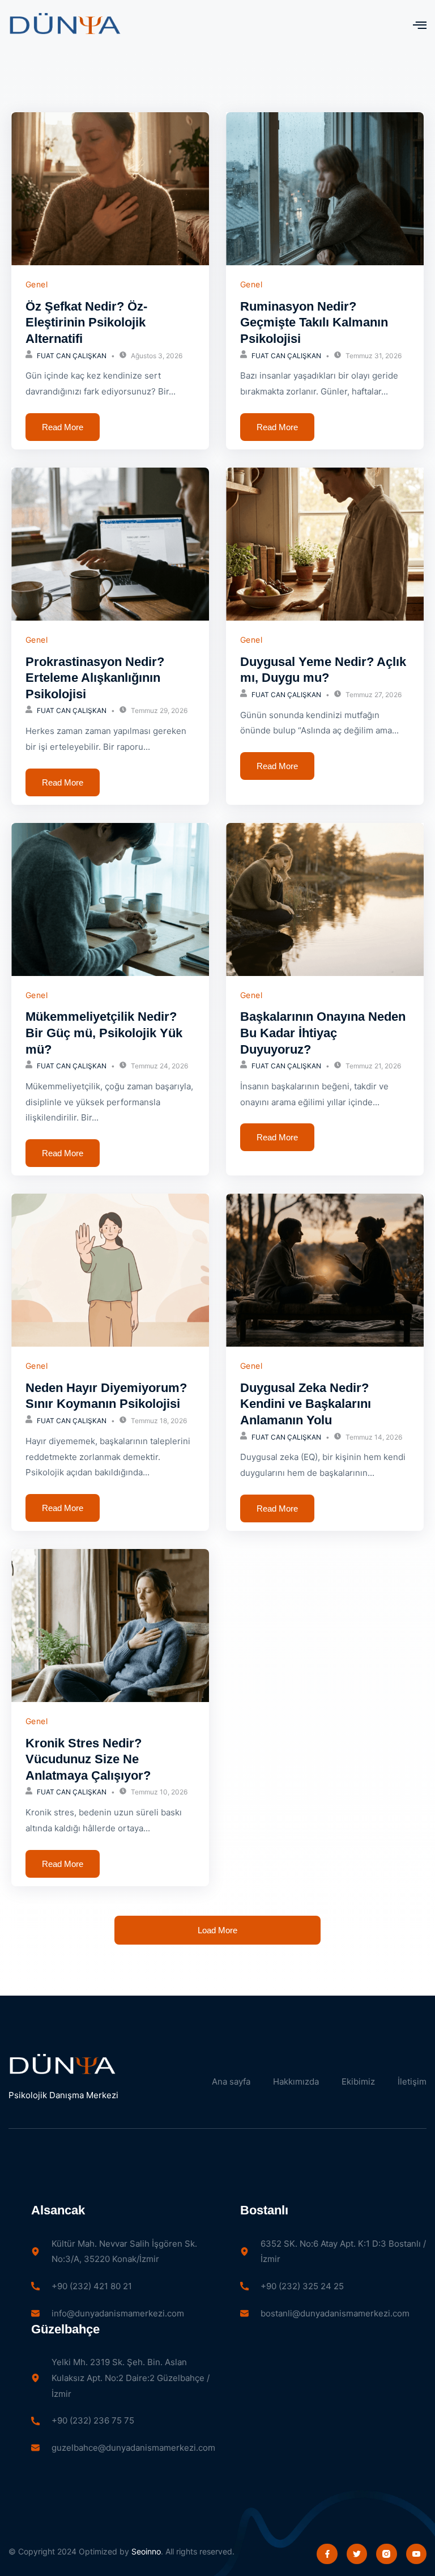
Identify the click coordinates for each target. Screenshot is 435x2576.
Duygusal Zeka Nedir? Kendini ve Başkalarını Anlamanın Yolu (306, 1404)
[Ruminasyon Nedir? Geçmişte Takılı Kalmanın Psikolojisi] (325, 189)
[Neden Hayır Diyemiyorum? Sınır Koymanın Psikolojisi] (110, 1270)
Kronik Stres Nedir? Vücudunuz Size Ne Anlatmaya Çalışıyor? (88, 1759)
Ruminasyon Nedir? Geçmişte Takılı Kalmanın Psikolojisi (314, 322)
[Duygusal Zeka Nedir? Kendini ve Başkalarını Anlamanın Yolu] (325, 1270)
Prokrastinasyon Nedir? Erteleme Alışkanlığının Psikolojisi (95, 678)
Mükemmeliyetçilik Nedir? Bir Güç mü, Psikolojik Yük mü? (104, 1033)
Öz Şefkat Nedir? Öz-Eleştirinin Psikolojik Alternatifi (86, 322)
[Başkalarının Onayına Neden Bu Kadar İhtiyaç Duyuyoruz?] (325, 899)
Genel (37, 284)
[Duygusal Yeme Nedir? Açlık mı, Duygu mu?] (325, 544)
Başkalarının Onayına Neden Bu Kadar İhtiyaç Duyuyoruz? (323, 1033)
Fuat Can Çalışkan (72, 356)
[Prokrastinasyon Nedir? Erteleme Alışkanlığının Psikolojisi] (110, 544)
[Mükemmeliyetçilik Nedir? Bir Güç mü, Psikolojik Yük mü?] (110, 899)
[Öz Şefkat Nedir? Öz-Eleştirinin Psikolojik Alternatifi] (110, 189)
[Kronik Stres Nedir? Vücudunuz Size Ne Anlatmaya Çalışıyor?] (110, 1626)
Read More (63, 427)
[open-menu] (420, 25)
